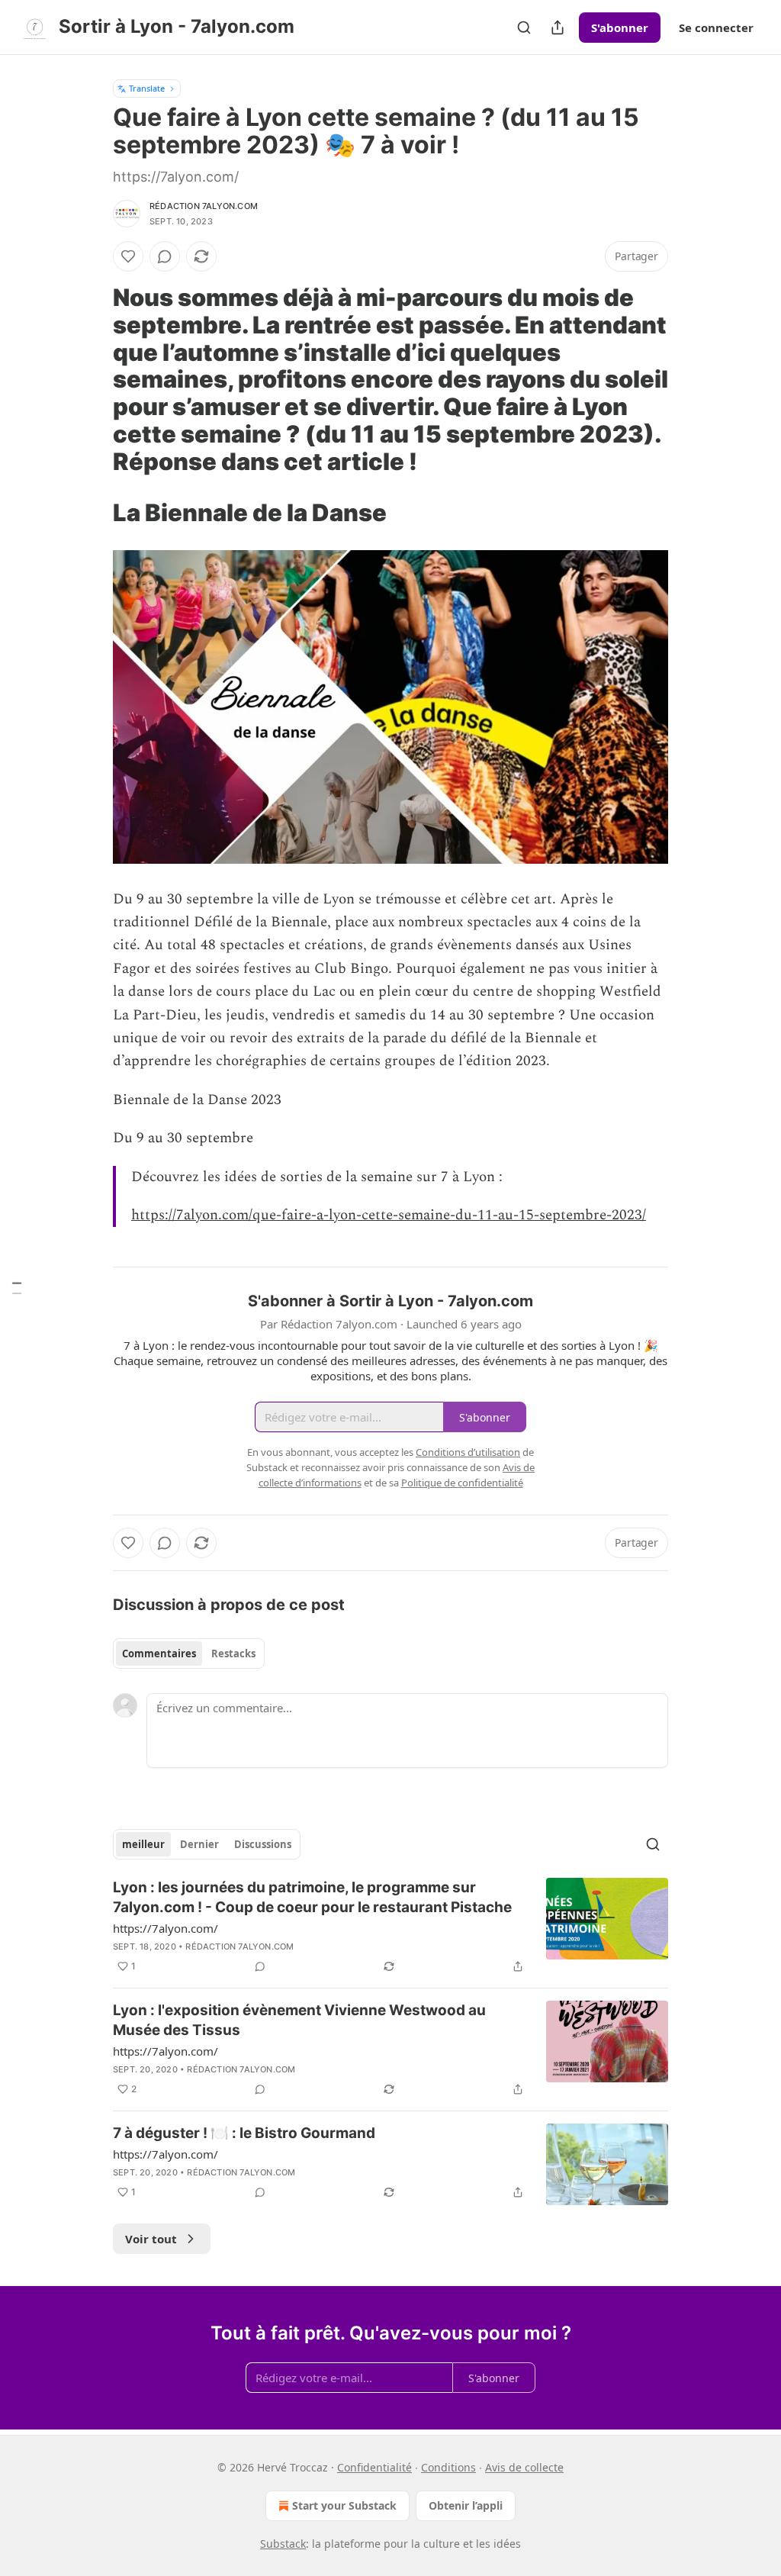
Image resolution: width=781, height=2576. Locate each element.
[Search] (524, 27)
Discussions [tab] (263, 1844)
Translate (147, 88)
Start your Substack (344, 2505)
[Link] (92, 379)
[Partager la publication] (558, 27)
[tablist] (189, 1653)
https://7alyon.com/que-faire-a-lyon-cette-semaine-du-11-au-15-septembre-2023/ (389, 1215)
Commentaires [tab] (159, 1653)
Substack (283, 2544)
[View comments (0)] (165, 256)
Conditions (448, 2467)
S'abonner (620, 27)
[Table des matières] (17, 1288)
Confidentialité (374, 2467)
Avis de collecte (524, 2467)
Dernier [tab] (199, 1844)
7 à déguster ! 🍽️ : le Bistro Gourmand (244, 2133)
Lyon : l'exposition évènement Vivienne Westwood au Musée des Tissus (299, 2020)
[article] (390, 1927)
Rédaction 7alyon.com (204, 206)
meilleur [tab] (143, 1844)
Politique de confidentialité (462, 1483)
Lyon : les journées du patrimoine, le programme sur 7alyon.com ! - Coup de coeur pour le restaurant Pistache (312, 1897)
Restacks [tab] (233, 1653)
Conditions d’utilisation (468, 1452)
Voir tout (151, 2239)
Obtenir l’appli (466, 2505)
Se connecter (716, 27)
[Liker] (128, 256)
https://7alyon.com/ (166, 1928)
